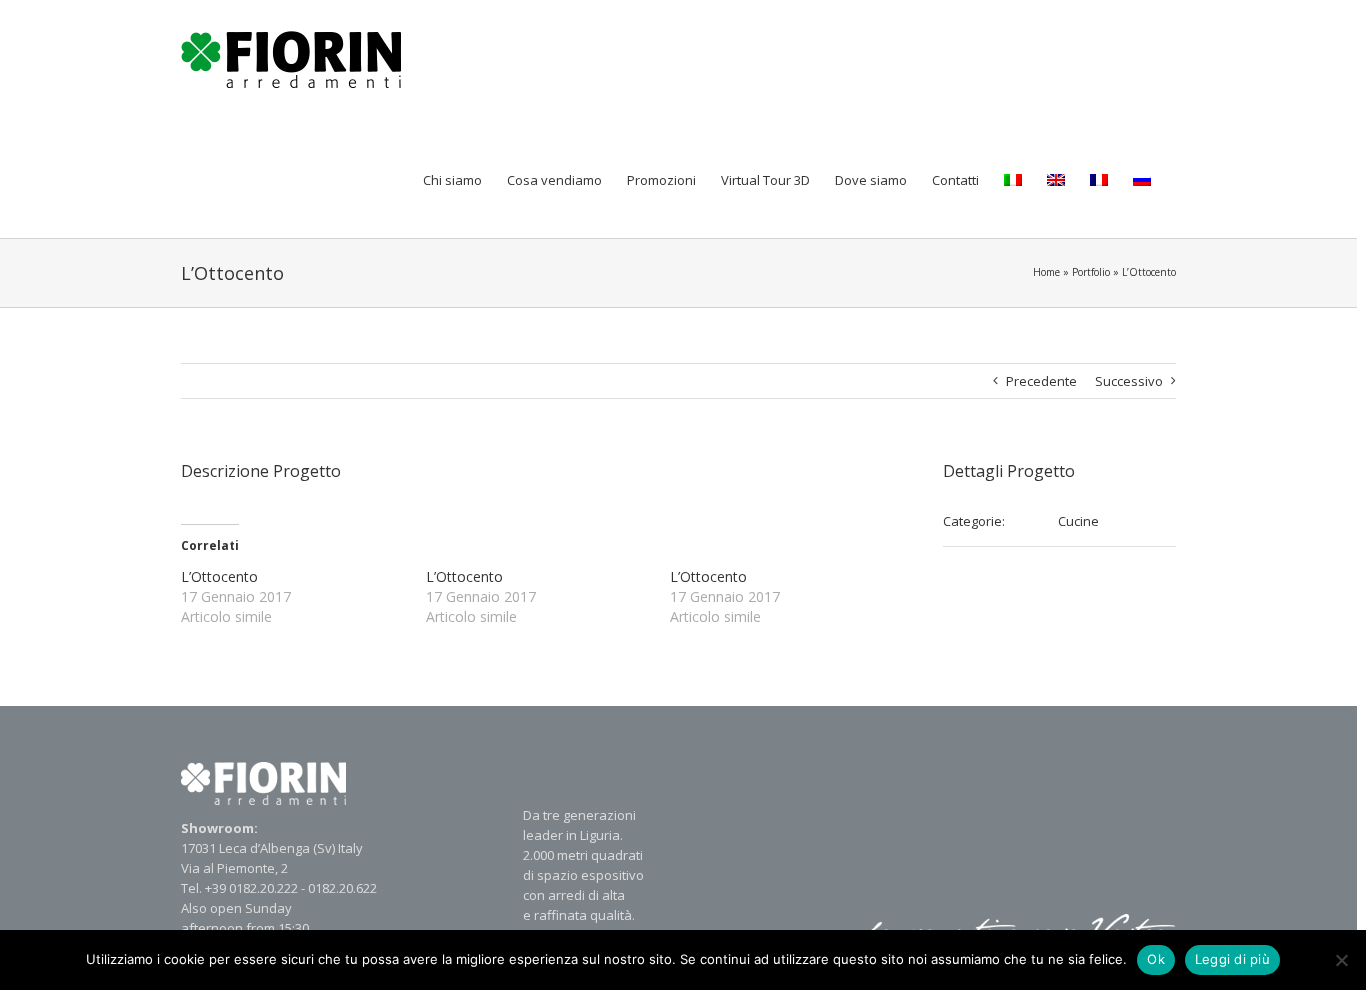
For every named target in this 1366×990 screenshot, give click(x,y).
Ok (1156, 959)
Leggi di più (1232, 959)
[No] (1341, 960)
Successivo (1129, 381)
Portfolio (1091, 272)
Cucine (1078, 521)
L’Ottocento (219, 576)
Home (1046, 272)
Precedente (1041, 381)
